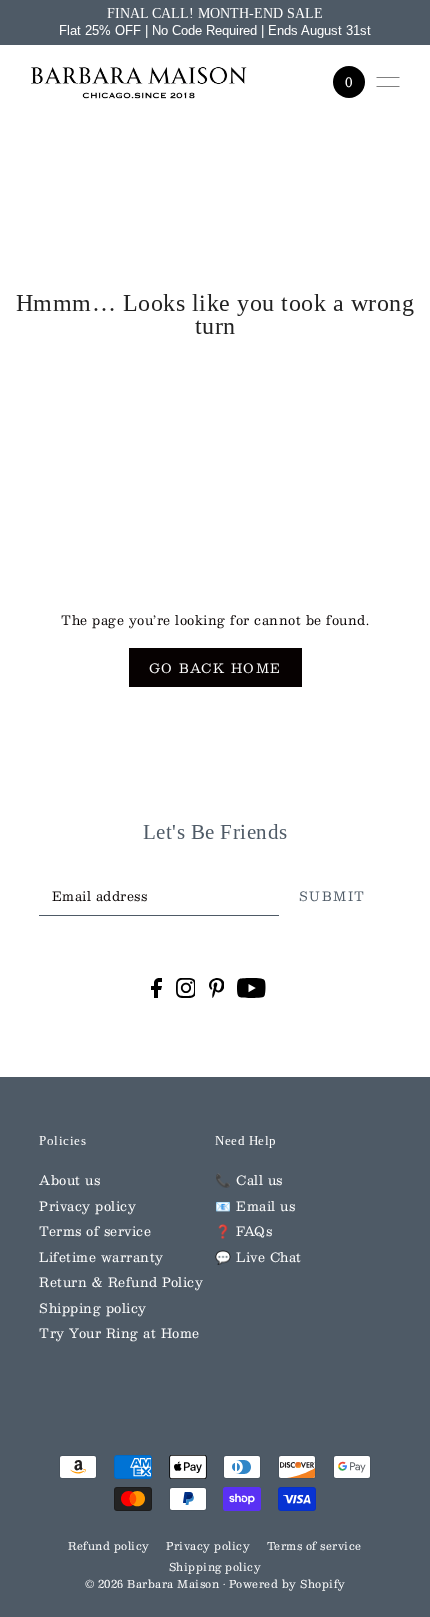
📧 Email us (255, 1205)
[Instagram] (186, 987)
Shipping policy (93, 1307)
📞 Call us (249, 1179)
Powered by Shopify (287, 1584)
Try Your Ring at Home (119, 1332)
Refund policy (109, 1546)
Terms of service (95, 1230)
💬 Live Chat (258, 1256)
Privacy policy (87, 1205)
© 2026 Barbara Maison (154, 1584)
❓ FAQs (243, 1230)
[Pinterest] (217, 987)
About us (69, 1179)
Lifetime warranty (101, 1256)
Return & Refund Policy (121, 1281)
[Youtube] (251, 987)
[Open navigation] (388, 82)
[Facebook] (156, 987)
